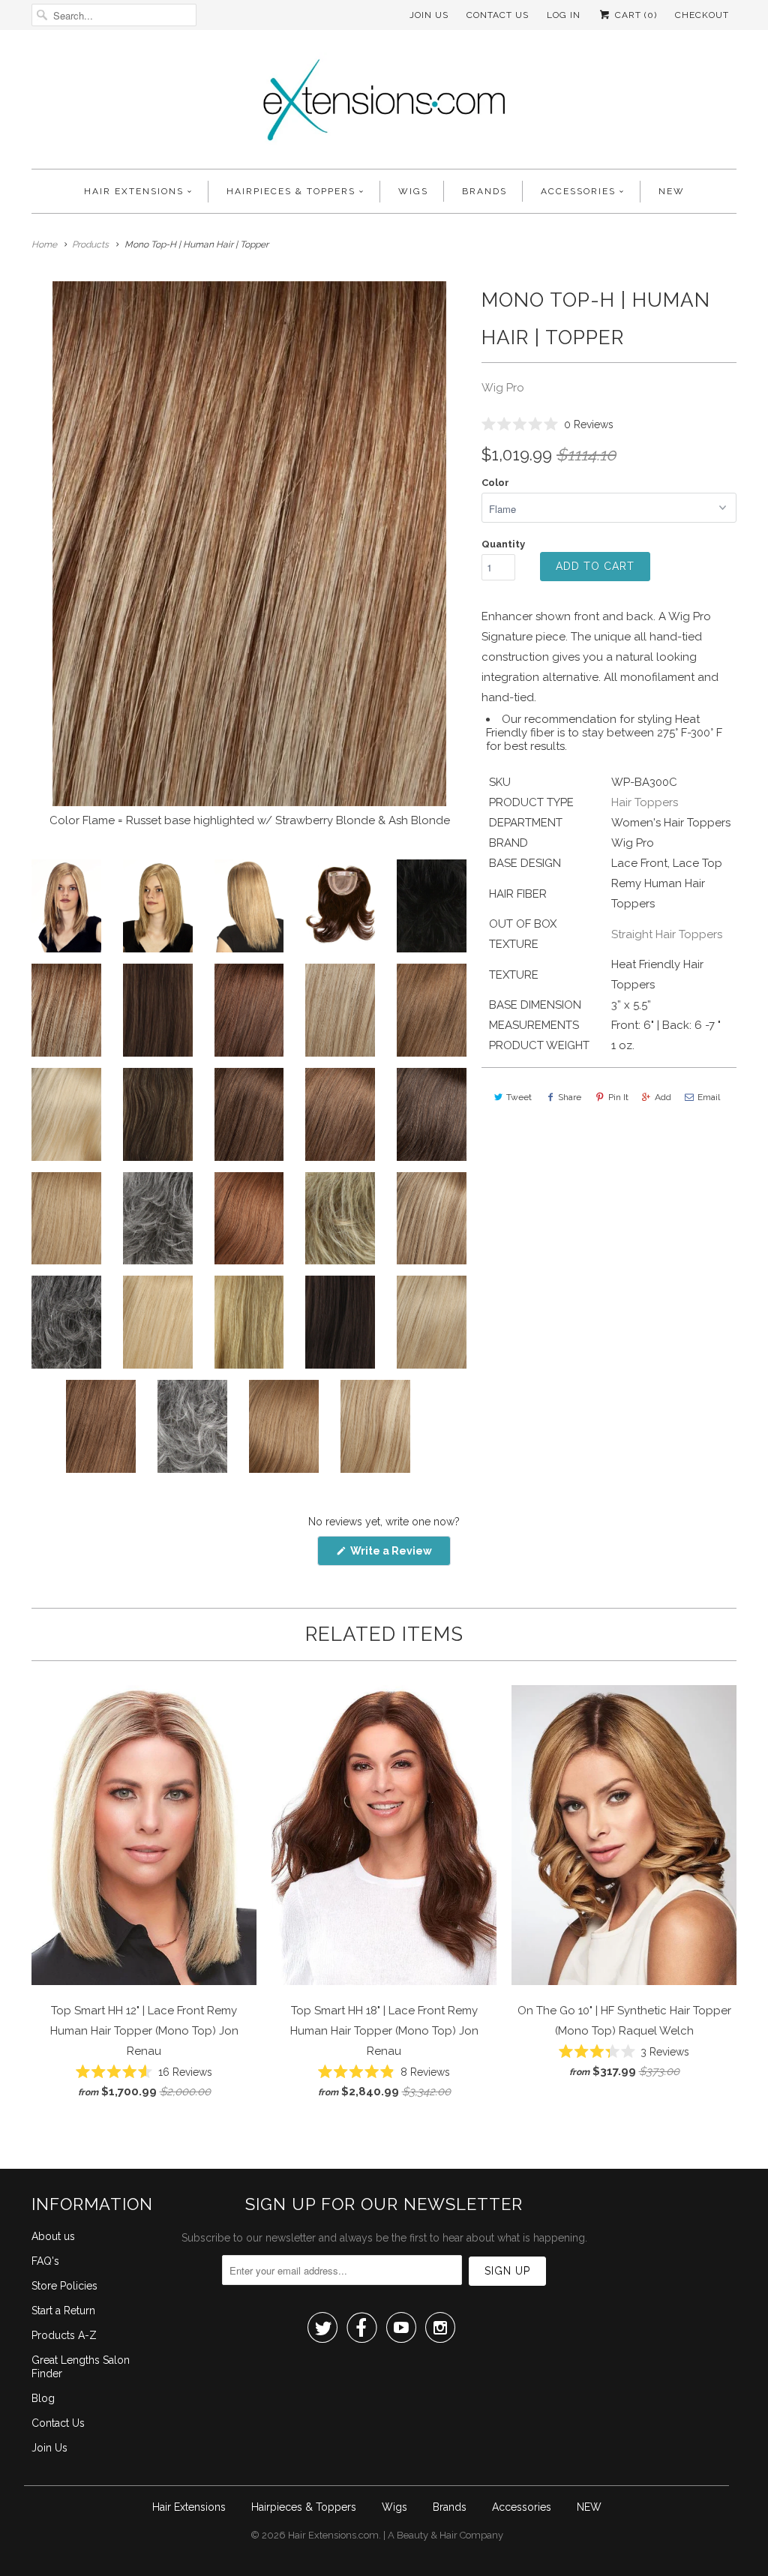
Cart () (634, 15)
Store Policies (64, 2286)
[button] (547, 424)
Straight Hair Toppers (667, 934)
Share (570, 1097)
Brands (484, 191)
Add (663, 1097)
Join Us (429, 15)
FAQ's (45, 2261)
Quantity (503, 544)
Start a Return (63, 2311)
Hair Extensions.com (333, 2535)
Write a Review (399, 1555)
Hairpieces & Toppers (291, 191)
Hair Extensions (134, 191)
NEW (672, 191)
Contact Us (498, 15)
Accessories (578, 191)
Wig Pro (503, 388)
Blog (43, 2398)
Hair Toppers (645, 802)
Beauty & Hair (427, 2535)
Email (709, 1097)
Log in (564, 15)
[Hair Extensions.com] (384, 103)
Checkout (702, 15)
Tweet (519, 1097)
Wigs (413, 191)
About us (53, 2236)
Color (495, 483)
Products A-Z (64, 2335)
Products (90, 244)
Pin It (618, 1097)
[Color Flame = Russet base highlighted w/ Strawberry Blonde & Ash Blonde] (249, 544)
